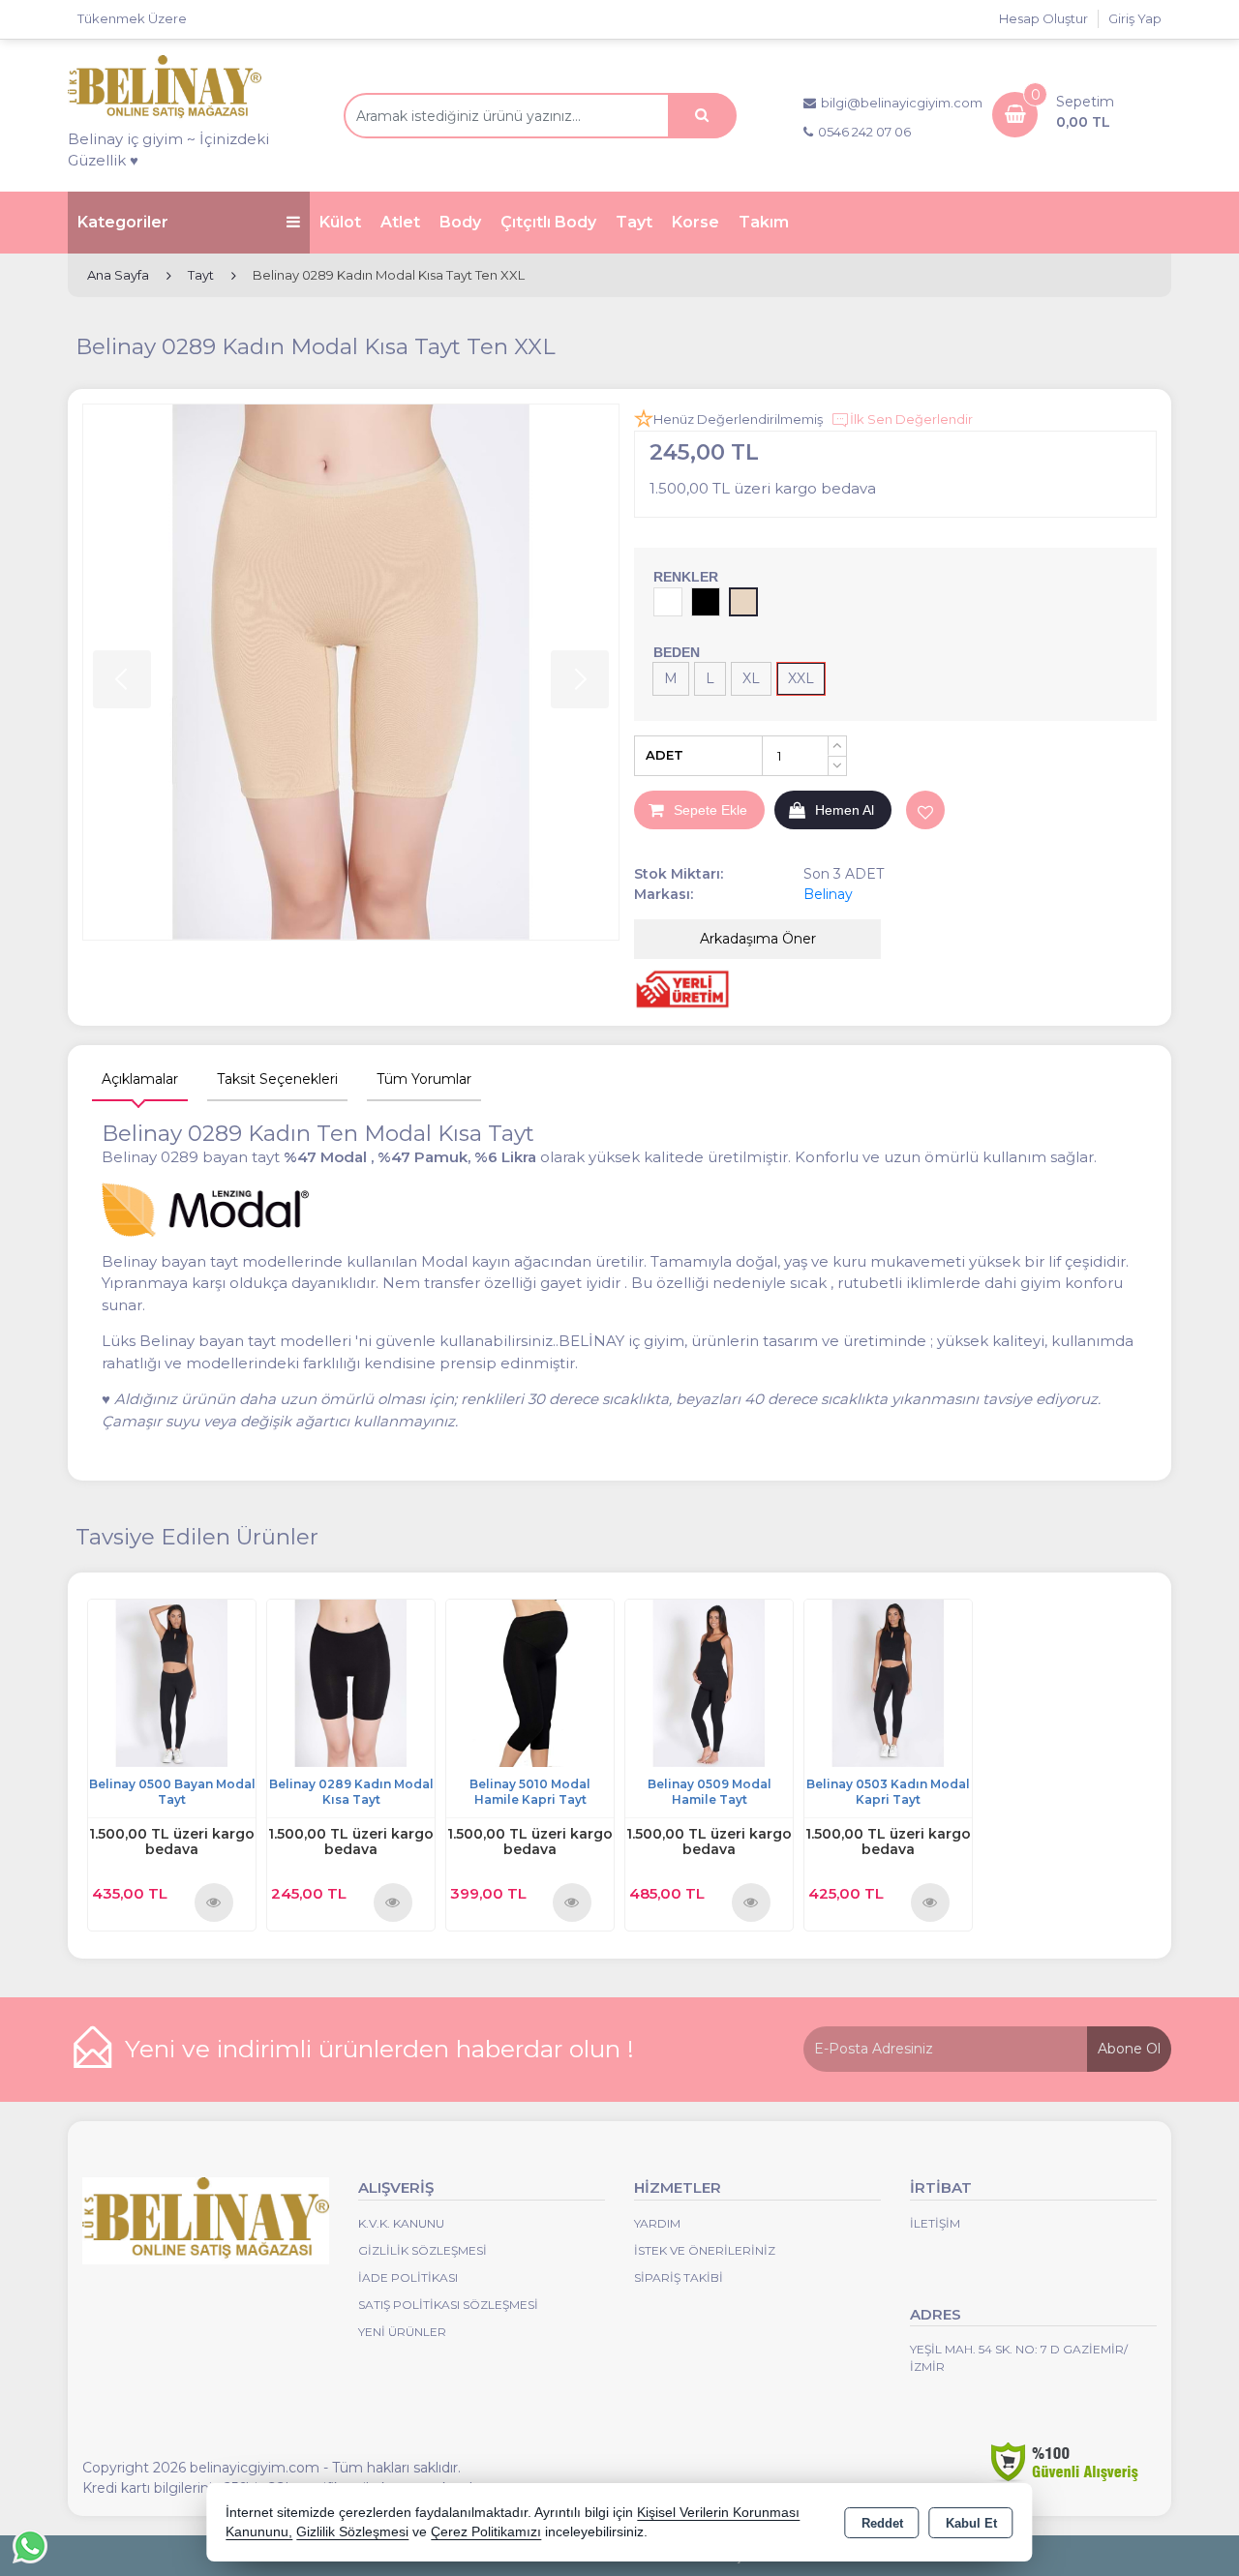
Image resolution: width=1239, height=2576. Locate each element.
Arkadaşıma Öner (758, 939)
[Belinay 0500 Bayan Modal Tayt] (172, 1682)
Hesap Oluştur (1043, 18)
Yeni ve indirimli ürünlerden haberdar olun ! (379, 2049)
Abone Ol (1129, 2049)
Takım (764, 222)
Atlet (400, 222)
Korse (695, 222)
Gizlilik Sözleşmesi (423, 2250)
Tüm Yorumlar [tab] (424, 1079)
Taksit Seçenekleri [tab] (277, 1079)
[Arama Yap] (702, 116)
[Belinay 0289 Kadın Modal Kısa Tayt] (351, 1682)
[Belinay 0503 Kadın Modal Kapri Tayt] (888, 1682)
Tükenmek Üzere (132, 18)
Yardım (657, 2223)
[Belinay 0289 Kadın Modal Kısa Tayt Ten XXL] (351, 672)
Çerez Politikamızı (486, 2532)
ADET (665, 755)
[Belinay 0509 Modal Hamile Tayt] (709, 1682)
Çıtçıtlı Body (548, 222)
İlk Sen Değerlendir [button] (911, 419)
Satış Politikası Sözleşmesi (448, 2305)
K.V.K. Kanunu (401, 2223)
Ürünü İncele (214, 1902)
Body (460, 222)
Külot (340, 222)
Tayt (634, 222)
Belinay (828, 894)
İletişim (935, 2223)
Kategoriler (123, 222)
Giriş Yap (1135, 18)
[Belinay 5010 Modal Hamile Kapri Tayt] (530, 1682)
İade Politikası (408, 2277)
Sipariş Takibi (679, 2277)
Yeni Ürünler (402, 2332)
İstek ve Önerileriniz (705, 2250)
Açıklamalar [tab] (140, 1079)
